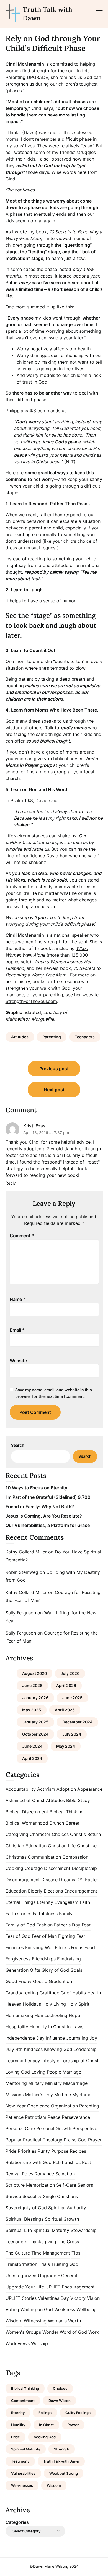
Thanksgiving (42, 2242)
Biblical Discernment (27, 1812)
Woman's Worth (64, 2321)
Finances (15, 1947)
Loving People (46, 2072)
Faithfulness (45, 1914)
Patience (15, 2117)
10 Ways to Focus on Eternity (36, 1488)
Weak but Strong (64, 2473)
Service (13, 2196)
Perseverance (76, 2117)
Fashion (45, 1925)
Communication (44, 1857)
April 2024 (32, 1758)
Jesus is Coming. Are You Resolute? (44, 1516)
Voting (12, 2309)
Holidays (32, 2004)
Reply (11, 1183)
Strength (62, 2449)
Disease (49, 1880)
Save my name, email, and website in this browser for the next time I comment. (54, 1393)
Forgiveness (18, 1959)
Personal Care (20, 2128)
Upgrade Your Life (25, 2287)
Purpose (60, 2151)
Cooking (14, 1868)
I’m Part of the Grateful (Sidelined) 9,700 (48, 1497)
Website (18, 1361)
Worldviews (18, 2343)
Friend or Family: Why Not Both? (40, 1507)
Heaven (13, 2004)
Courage (34, 1868)
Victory (78, 2298)
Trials (44, 2264)
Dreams (67, 1880)
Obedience (38, 2106)
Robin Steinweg (22, 1572)
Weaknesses (22, 2485)
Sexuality (32, 2196)
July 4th (14, 2049)
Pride (11, 2151)
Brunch (57, 1823)
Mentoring (16, 2083)
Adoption (66, 1789)
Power (73, 2425)
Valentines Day (53, 2298)
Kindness (33, 2049)
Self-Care (66, 2185)
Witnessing (35, 2321)
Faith (85, 1902)
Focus (77, 1947)
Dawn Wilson (60, 2401)
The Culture (18, 2253)
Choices (60, 1834)
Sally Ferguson (21, 1613)
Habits (79, 1993)
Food (90, 1947)
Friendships (44, 1959)
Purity (44, 2151)
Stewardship (84, 2230)
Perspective (85, 2128)
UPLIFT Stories (21, 2298)
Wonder (50, 2332)
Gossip (40, 1981)
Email (17, 1330)
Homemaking (19, 2015)
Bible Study (78, 1800)
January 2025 (35, 1722)
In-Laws (75, 2027)
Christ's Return (85, 1834)
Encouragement (81, 1891)
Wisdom (14, 2321)
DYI (80, 1880)
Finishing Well (39, 1947)
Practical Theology (43, 2140)
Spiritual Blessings (25, 2219)
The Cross (68, 2242)
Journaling (77, 2038)
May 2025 (32, 1710)
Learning (15, 2061)
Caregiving (17, 1834)
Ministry (53, 2083)
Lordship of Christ (80, 2061)
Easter (92, 1880)
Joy (93, 2038)
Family (66, 1914)
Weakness (65, 2309)
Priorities (27, 2151)
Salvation (65, 2174)
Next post (54, 1090)
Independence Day (25, 2038)
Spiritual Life (19, 2230)
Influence (55, 2038)
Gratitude (49, 1993)
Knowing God (58, 2049)
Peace (54, 2117)
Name (18, 1299)
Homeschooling (51, 2015)
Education (16, 1891)
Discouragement (23, 1880)
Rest (87, 2162)
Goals (76, 1970)
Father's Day (67, 1925)
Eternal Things (20, 1902)
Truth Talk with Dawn (47, 14)
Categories (17, 2522)
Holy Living (54, 2004)
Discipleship (84, 1868)
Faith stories (18, 1914)
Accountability (21, 1789)
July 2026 (70, 1673)
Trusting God (65, 2264)
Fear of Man (44, 1936)
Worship (39, 2343)
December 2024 (77, 1722)
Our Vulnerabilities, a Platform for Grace (48, 1525)
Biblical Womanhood (27, 1823)
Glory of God (55, 1970)
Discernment (57, 1868)
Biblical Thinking (67, 1812)
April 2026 (66, 1685)
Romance (44, 2174)
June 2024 (32, 1746)
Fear (86, 1925)
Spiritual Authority (67, 2208)
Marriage (72, 2072)
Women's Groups (23, 2332)
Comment (22, 1236)
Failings (45, 2413)
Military (36, 2083)
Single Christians (60, 2196)
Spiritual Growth (62, 2219)
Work (94, 2332)
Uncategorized (21, 2276)
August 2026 (34, 1673)
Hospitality (17, 2027)
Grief (66, 1993)
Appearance (90, 1789)
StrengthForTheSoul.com (31, 1001)
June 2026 (32, 1685)
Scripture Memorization (30, 2185)
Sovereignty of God (26, 2208)
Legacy (33, 2061)
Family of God (20, 1925)
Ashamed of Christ (25, 1800)
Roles (28, 2174)
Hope (74, 2015)
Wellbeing (87, 2309)
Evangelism (66, 1902)
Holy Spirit (78, 2004)
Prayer (95, 2140)
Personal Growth (54, 2128)
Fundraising (69, 1959)
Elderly (35, 1891)
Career (72, 1823)
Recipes (78, 2151)
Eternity (45, 1902)
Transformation (21, 2264)
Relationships (67, 2162)
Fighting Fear (72, 1936)
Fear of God (18, 1936)
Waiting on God (37, 2309)
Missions (15, 2095)
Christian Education (26, 1846)
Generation (17, 1970)
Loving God (18, 2072)
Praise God (75, 2140)
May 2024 (66, 1746)
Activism (46, 1789)
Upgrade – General (58, 2276)
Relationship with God (29, 2162)
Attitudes (20, 1037)
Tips (76, 2253)
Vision (93, 2298)
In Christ (57, 2027)
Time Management (51, 2253)
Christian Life (62, 1846)
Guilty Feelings (78, 2413)
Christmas (16, 1857)
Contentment (23, 2401)
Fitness (62, 1947)
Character (40, 1834)
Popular (14, 2140)
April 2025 (65, 1710)
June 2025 (72, 1698)
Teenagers (85, 1037)
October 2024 (35, 1734)
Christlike (87, 1846)
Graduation (60, 1981)
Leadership (85, 2049)
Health (94, 1993)
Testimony (20, 2461)
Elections (53, 1891)
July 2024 (72, 1734)
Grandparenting (22, 1993)
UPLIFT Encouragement (70, 2287)
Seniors (85, 2185)
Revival (13, 2174)
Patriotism (36, 2117)
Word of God (73, 2332)
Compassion (75, 1857)
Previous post (54, 1069)
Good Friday (19, 1981)
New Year (16, 2106)
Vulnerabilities (23, 2473)
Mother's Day (39, 2095)
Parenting (52, 1037)
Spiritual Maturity (51, 2230)
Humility (38, 2027)
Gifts (35, 1970)
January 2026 (35, 1698)
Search (18, 1445)
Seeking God (45, 2437)
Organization (64, 2106)
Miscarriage (75, 2083)
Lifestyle (50, 2061)
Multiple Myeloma (73, 2095)
